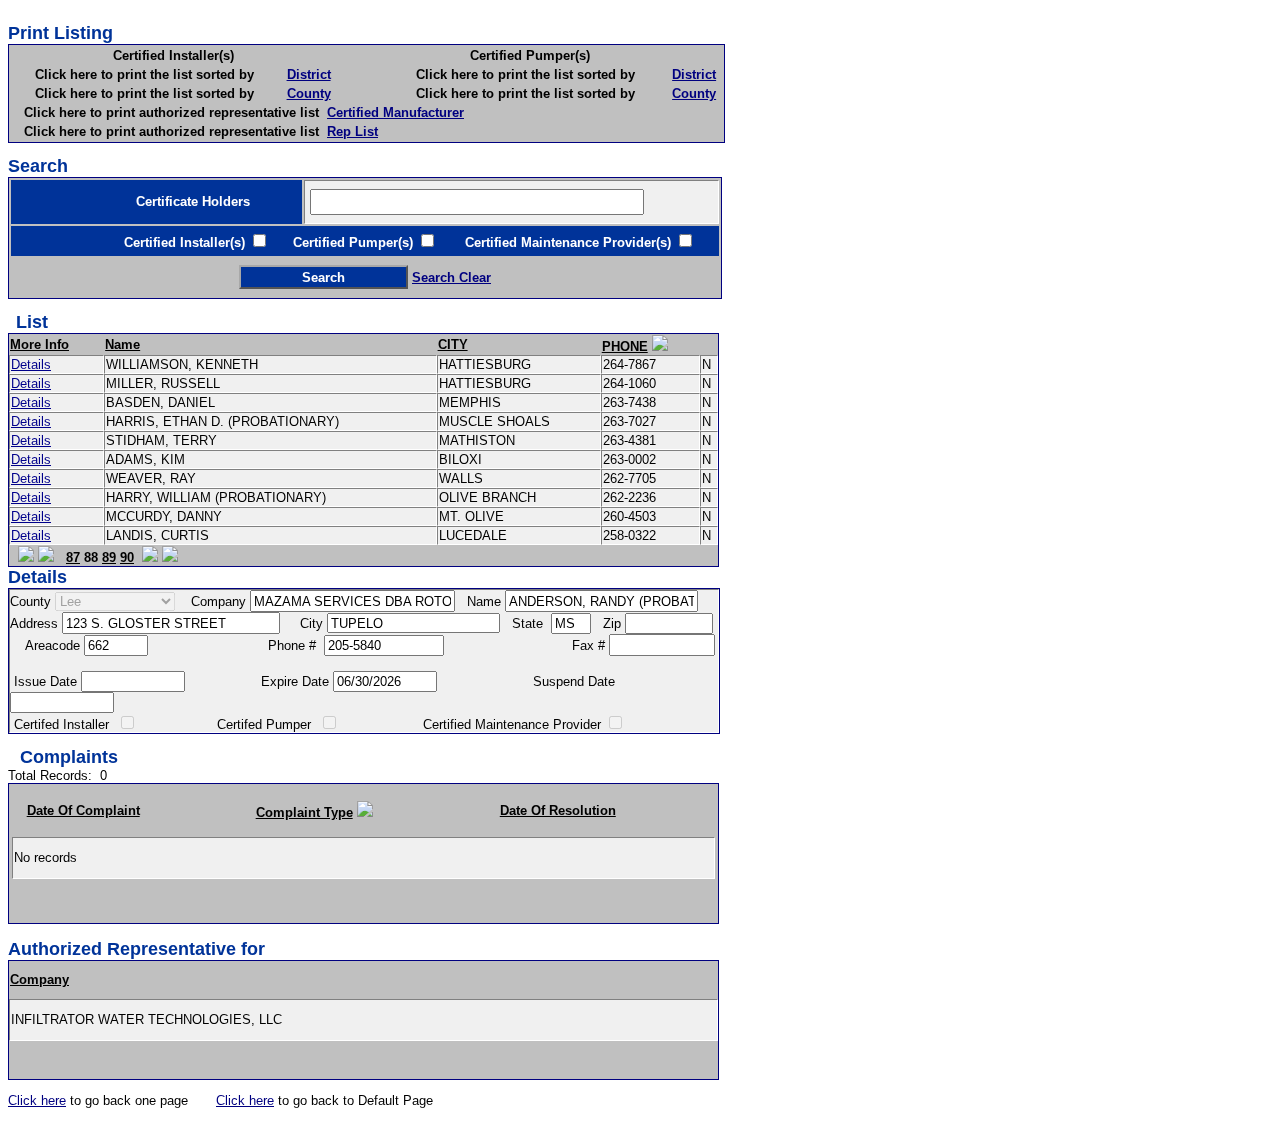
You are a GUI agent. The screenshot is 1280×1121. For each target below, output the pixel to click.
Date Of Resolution (558, 810)
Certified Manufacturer (395, 112)
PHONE (625, 346)
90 (127, 557)
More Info (39, 344)
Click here (37, 1100)
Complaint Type (304, 812)
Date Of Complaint (83, 810)
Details (31, 364)
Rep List (352, 131)
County (309, 93)
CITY (453, 344)
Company (39, 979)
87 (73, 557)
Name (122, 344)
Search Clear (451, 277)
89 (109, 557)
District (309, 74)
